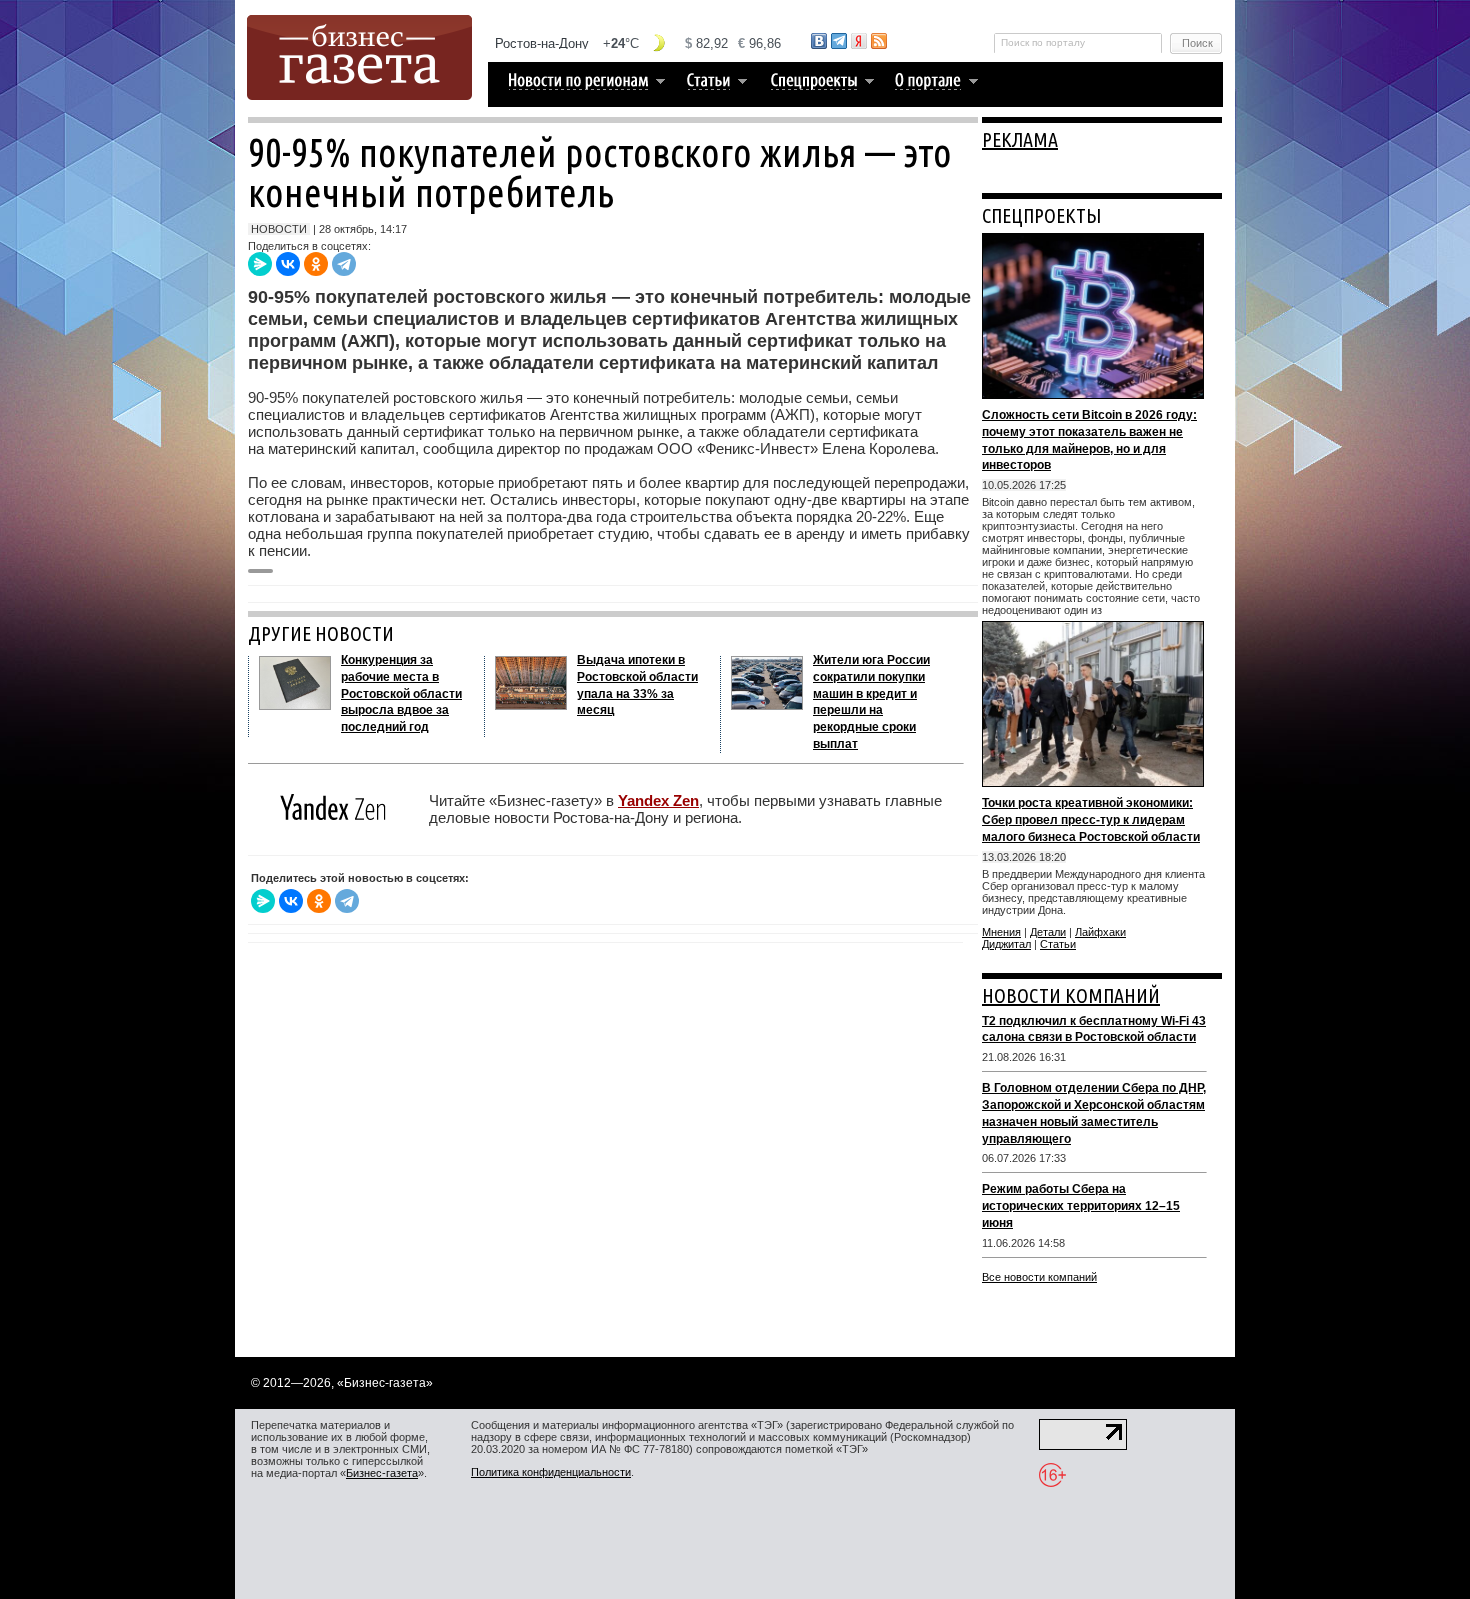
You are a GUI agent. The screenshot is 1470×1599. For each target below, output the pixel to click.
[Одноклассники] (316, 264)
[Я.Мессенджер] (260, 264)
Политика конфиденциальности (551, 1472)
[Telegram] (344, 264)
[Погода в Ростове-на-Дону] (639, 43)
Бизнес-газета (382, 1473)
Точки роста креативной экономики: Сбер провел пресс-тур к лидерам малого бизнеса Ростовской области (1091, 820)
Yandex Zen (658, 800)
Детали (1048, 932)
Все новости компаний (1039, 1277)
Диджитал (1006, 944)
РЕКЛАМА (1020, 139)
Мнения (1001, 932)
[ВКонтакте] (288, 264)
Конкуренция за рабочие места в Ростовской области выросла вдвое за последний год (401, 693)
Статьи (1058, 944)
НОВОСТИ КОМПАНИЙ (1071, 995)
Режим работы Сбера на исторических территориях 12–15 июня (1081, 1206)
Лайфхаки (1100, 932)
